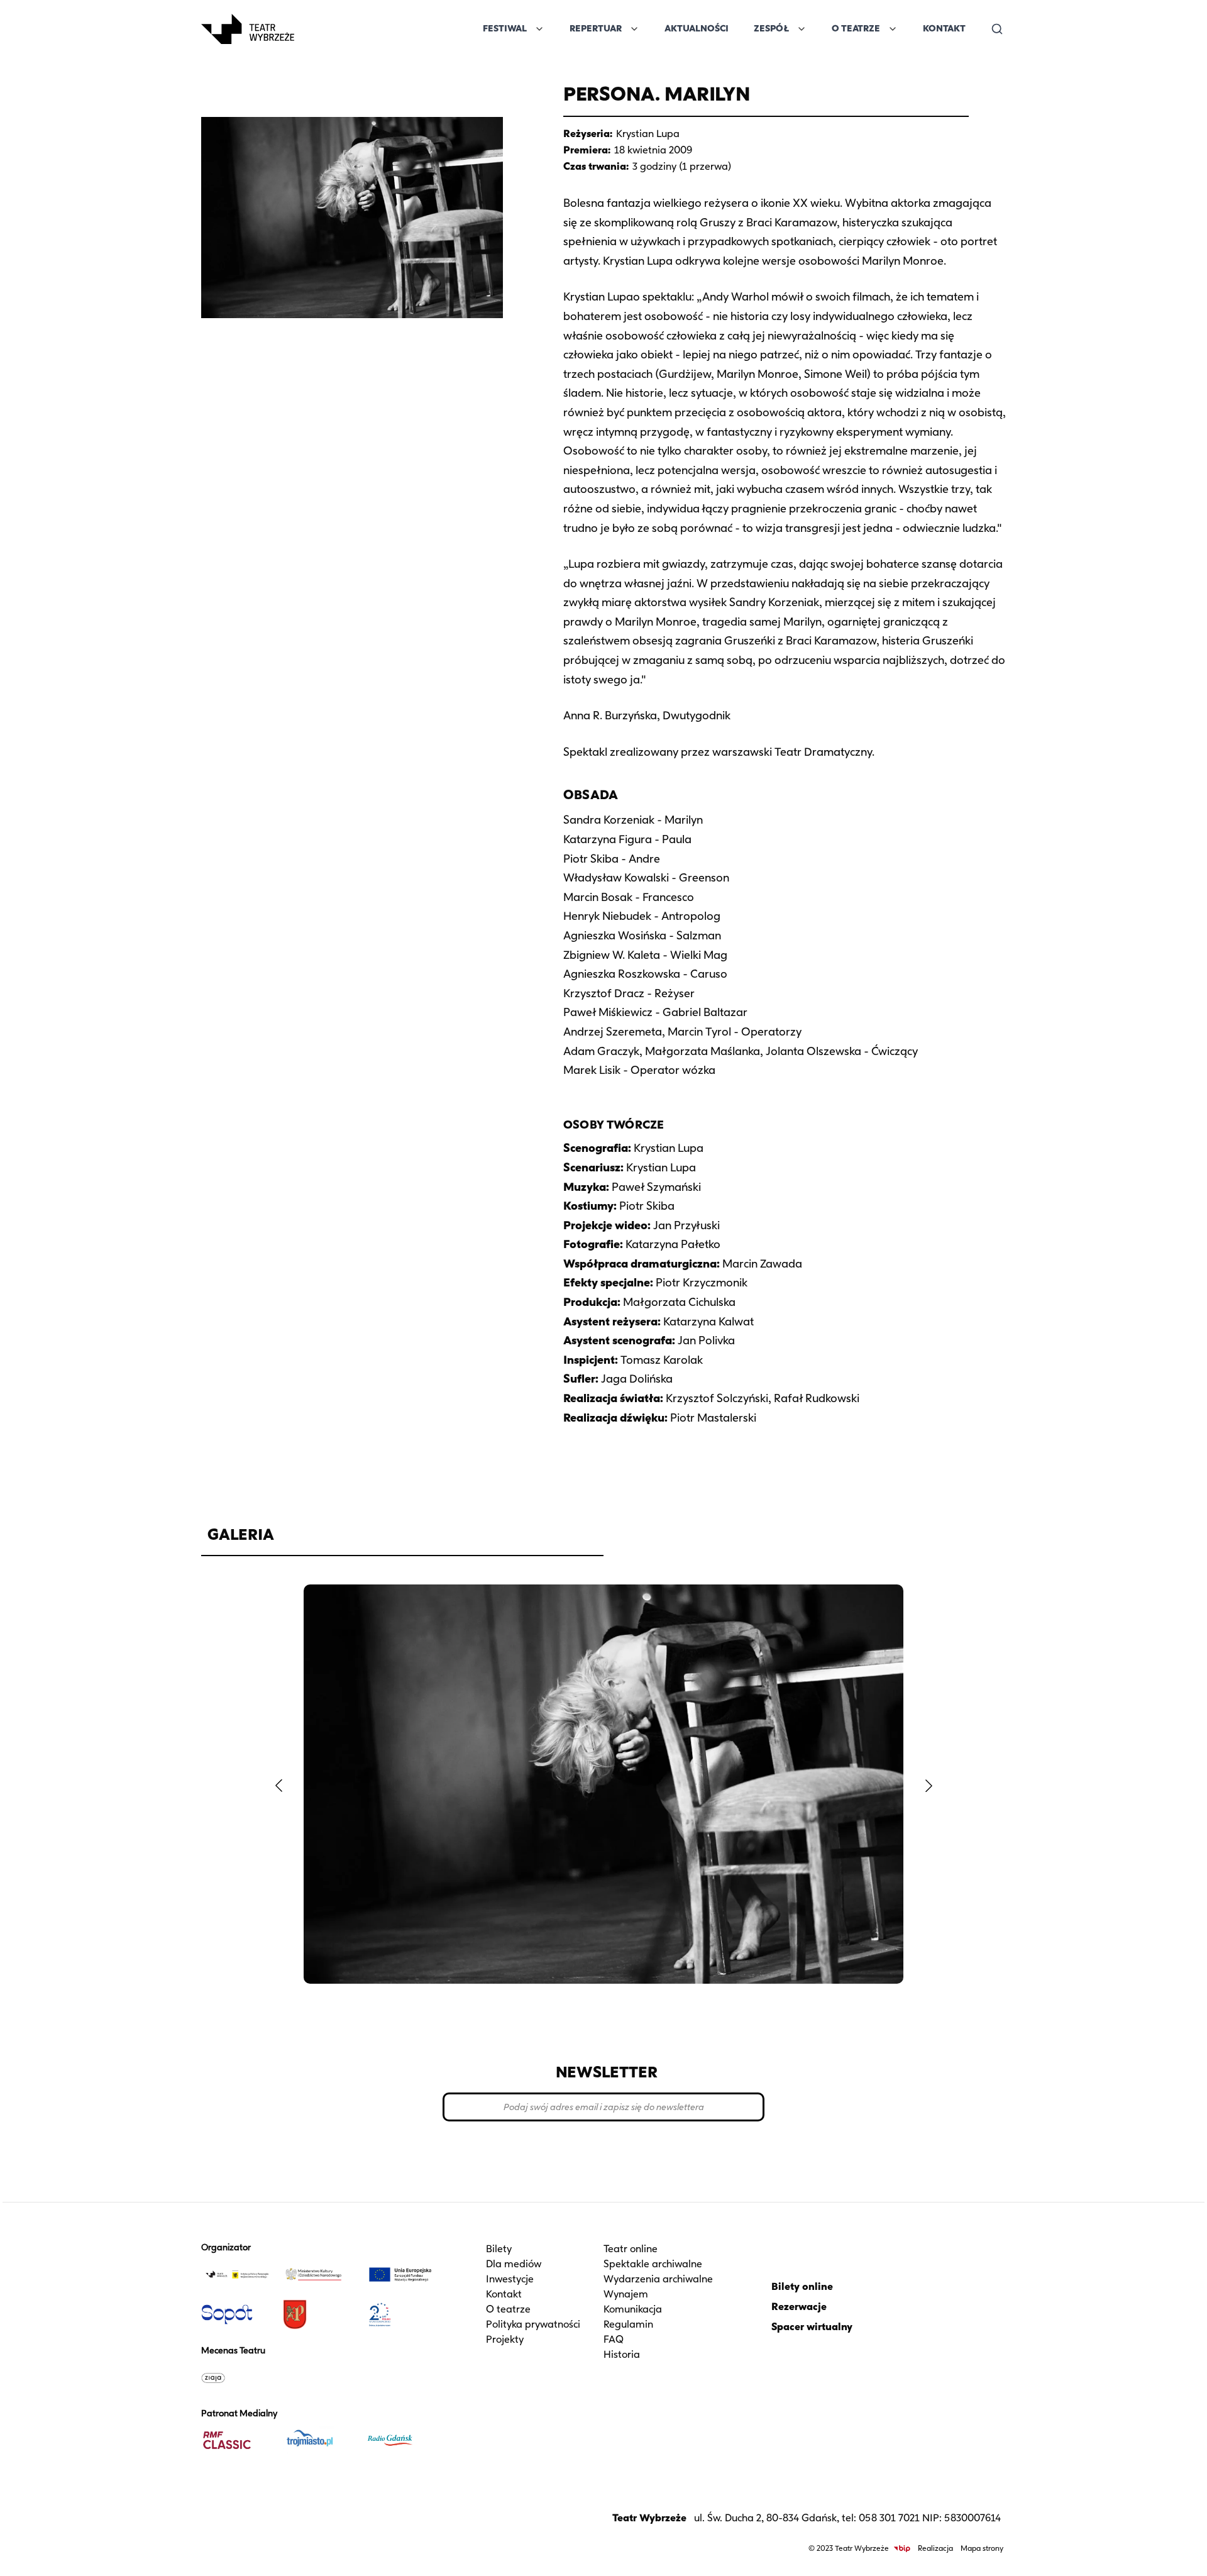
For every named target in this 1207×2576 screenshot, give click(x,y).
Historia (622, 2354)
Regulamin (628, 2324)
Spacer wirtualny (812, 2327)
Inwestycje (510, 2279)
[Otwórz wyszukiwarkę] (997, 29)
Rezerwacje (799, 2307)
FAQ (614, 2339)
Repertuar (596, 29)
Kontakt (944, 29)
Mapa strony (982, 2548)
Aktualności (697, 29)
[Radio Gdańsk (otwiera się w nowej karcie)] (400, 2440)
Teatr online (631, 2249)
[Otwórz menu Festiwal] (539, 29)
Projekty (505, 2339)
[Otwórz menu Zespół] (802, 29)
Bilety (499, 2249)
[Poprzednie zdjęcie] (278, 1786)
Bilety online (802, 2286)
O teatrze (508, 2309)
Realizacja (935, 2548)
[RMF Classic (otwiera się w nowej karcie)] (237, 2440)
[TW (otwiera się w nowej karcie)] (237, 2274)
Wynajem (626, 2294)
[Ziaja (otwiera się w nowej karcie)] (237, 2377)
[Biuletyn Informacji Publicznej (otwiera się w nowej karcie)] (902, 2549)
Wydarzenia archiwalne (658, 2279)
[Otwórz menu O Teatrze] (893, 29)
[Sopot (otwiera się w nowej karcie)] (237, 2314)
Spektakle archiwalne (653, 2264)
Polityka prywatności (533, 2324)
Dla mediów (514, 2264)
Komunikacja (633, 2309)
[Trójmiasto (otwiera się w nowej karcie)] (319, 2440)
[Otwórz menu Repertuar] (634, 29)
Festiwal (505, 29)
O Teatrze (856, 29)
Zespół (771, 29)
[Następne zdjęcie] (929, 1786)
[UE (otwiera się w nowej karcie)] (400, 2274)
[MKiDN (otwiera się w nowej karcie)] (319, 2274)
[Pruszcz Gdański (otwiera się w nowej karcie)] (319, 2314)
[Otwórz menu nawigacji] (308, 29)
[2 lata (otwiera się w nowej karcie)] (400, 2314)
